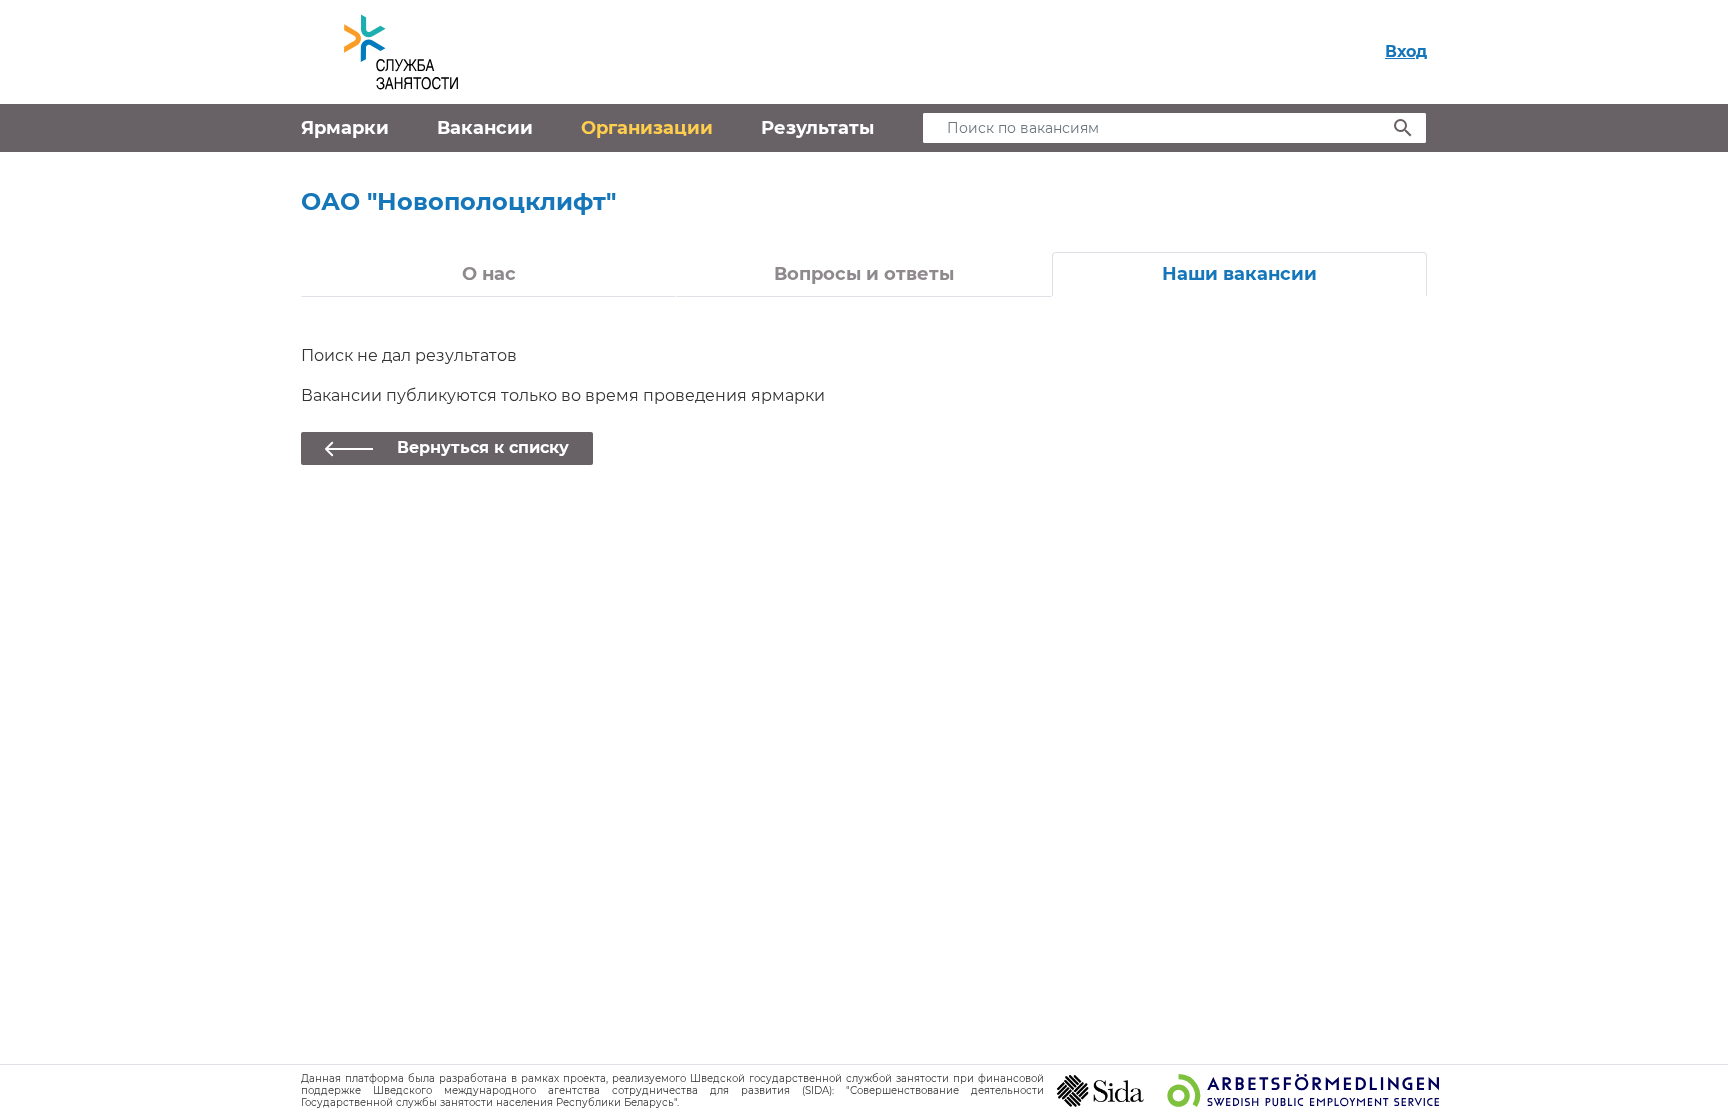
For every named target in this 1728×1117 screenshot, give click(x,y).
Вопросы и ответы (864, 274)
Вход (1406, 51)
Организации (647, 128)
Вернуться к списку (483, 447)
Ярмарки (345, 128)
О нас (489, 274)
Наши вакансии (1239, 274)
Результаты (817, 128)
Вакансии (485, 128)
